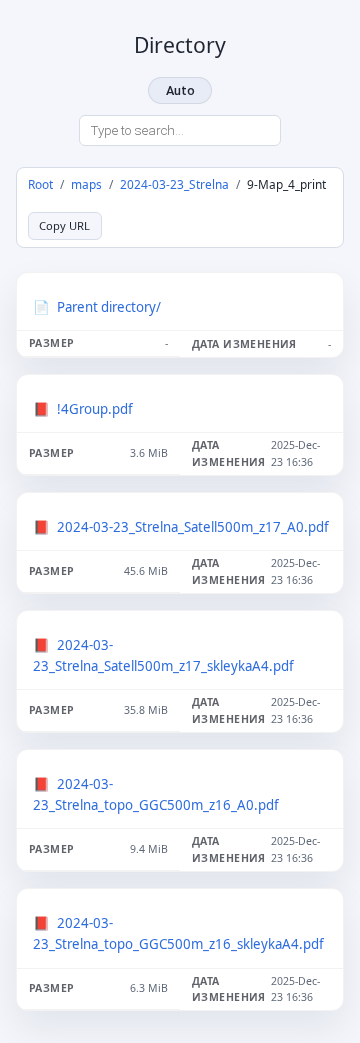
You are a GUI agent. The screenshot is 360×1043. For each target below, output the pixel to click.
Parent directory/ (109, 307)
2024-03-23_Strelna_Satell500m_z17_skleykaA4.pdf (163, 655)
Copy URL (64, 225)
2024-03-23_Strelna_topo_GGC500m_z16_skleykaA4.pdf (178, 933)
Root (40, 184)
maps (86, 184)
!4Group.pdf (95, 409)
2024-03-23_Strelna (174, 184)
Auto (180, 90)
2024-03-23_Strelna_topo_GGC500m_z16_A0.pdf (156, 794)
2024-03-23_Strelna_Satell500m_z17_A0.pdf (193, 527)
